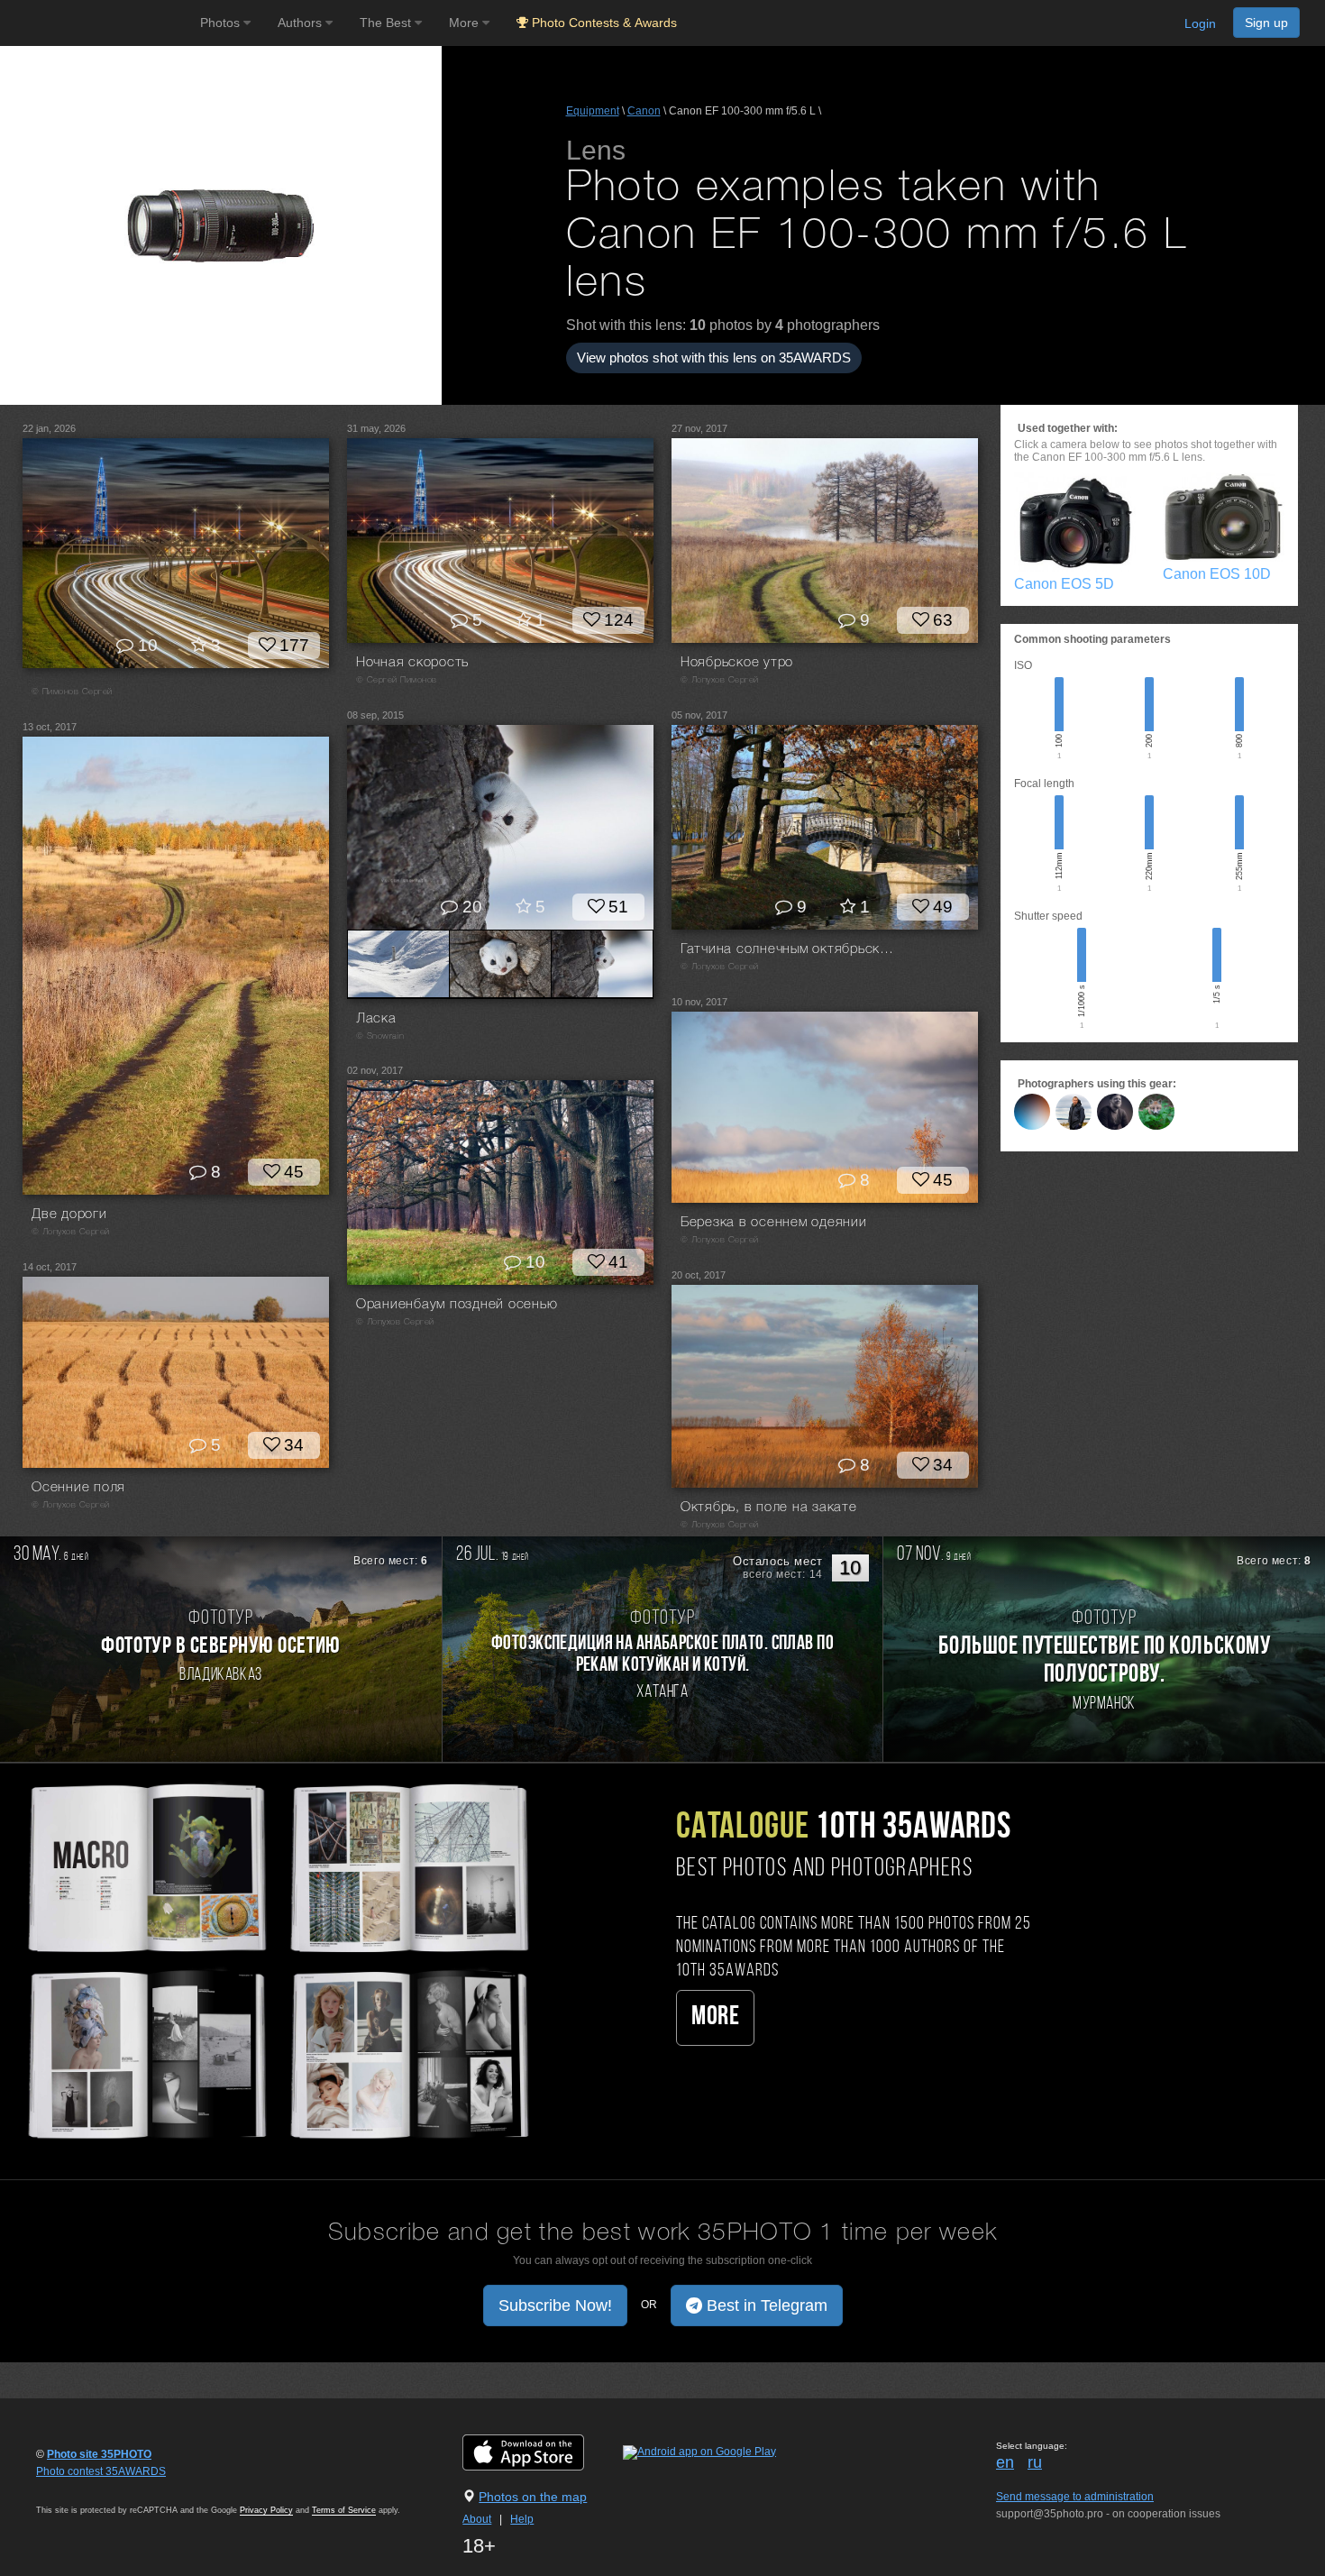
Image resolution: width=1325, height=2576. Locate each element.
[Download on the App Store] (541, 2452)
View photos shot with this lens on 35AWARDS (714, 358)
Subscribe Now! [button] (555, 2306)
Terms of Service (344, 2510)
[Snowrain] (1156, 1112)
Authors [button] (302, 23)
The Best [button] (387, 23)
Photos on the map (533, 2497)
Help (522, 2519)
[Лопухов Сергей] (1074, 1112)
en (1005, 2462)
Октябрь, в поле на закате (769, 1508)
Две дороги (69, 1215)
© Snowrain (380, 1036)
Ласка (376, 1019)
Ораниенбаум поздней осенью (457, 1305)
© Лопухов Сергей (720, 680)
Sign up (1266, 23)
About (477, 2519)
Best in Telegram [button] (765, 2306)
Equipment (593, 111)
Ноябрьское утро (737, 663)
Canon (644, 111)
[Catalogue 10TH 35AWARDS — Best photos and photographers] (276, 1959)
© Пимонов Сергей (72, 692)
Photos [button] (222, 23)
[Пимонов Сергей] (1115, 1112)
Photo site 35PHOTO (99, 2454)
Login (1200, 23)
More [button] (466, 23)
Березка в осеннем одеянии (774, 1223)
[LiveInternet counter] (76, 2489)
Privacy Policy (266, 2510)
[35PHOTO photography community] (98, 23)
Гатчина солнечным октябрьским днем (789, 949)
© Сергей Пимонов (397, 680)
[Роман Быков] (1032, 1112)
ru (1035, 2462)
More (715, 2017)
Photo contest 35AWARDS (101, 2471)
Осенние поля (78, 1488)
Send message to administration (1075, 2497)
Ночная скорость (412, 663)
